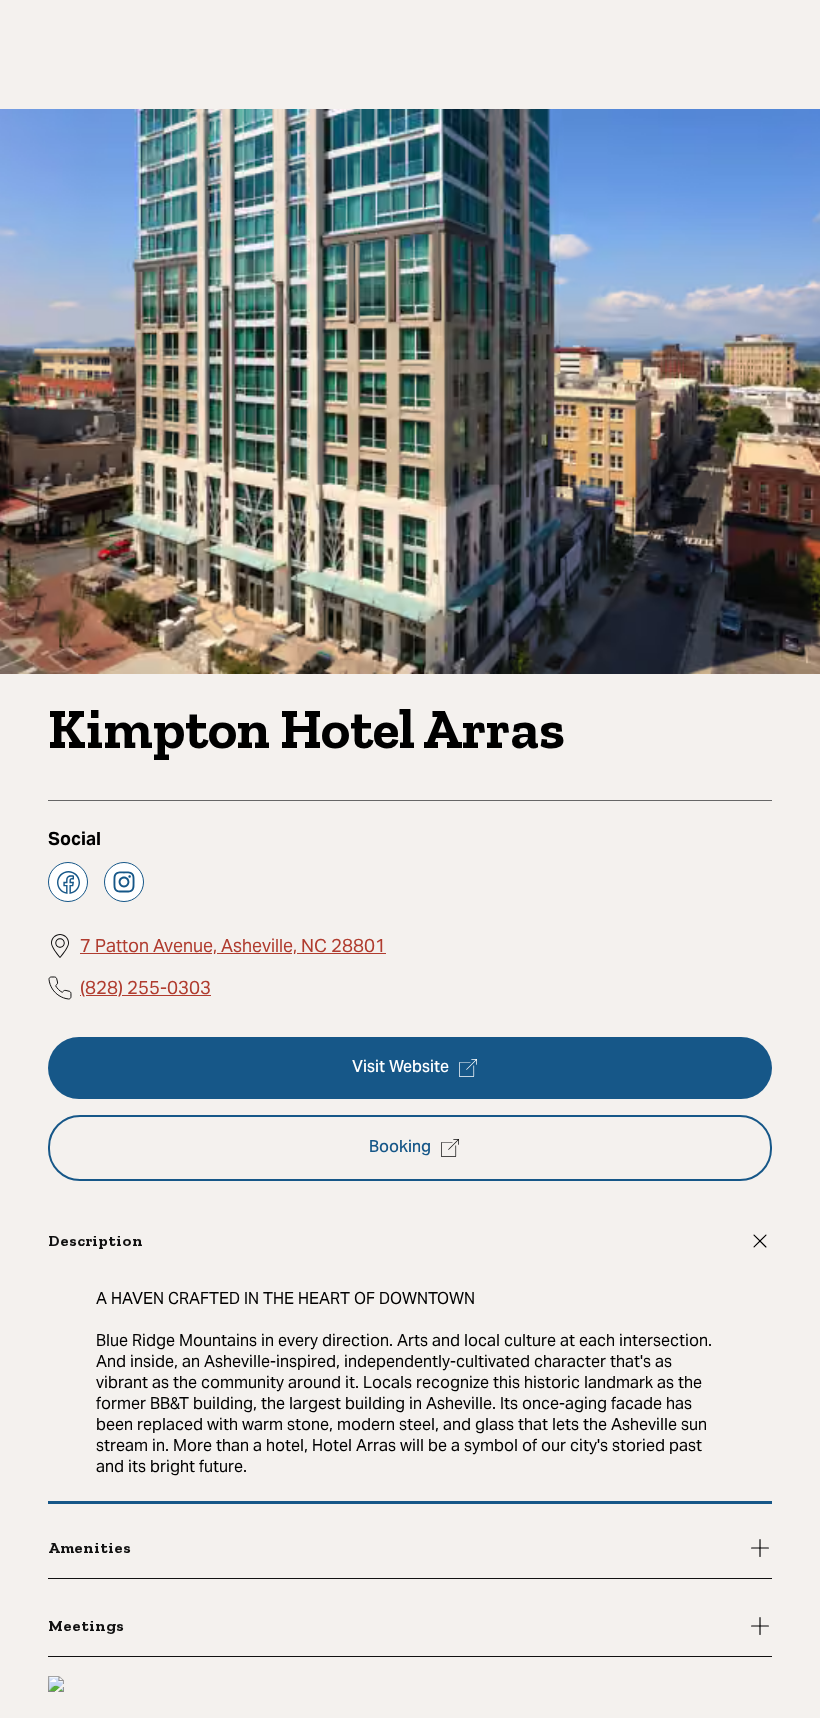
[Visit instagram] (124, 882)
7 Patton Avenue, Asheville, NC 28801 (233, 945)
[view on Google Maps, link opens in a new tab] (56, 1686)
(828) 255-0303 (145, 987)
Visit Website (400, 1068)
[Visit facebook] (68, 882)
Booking (400, 1148)
